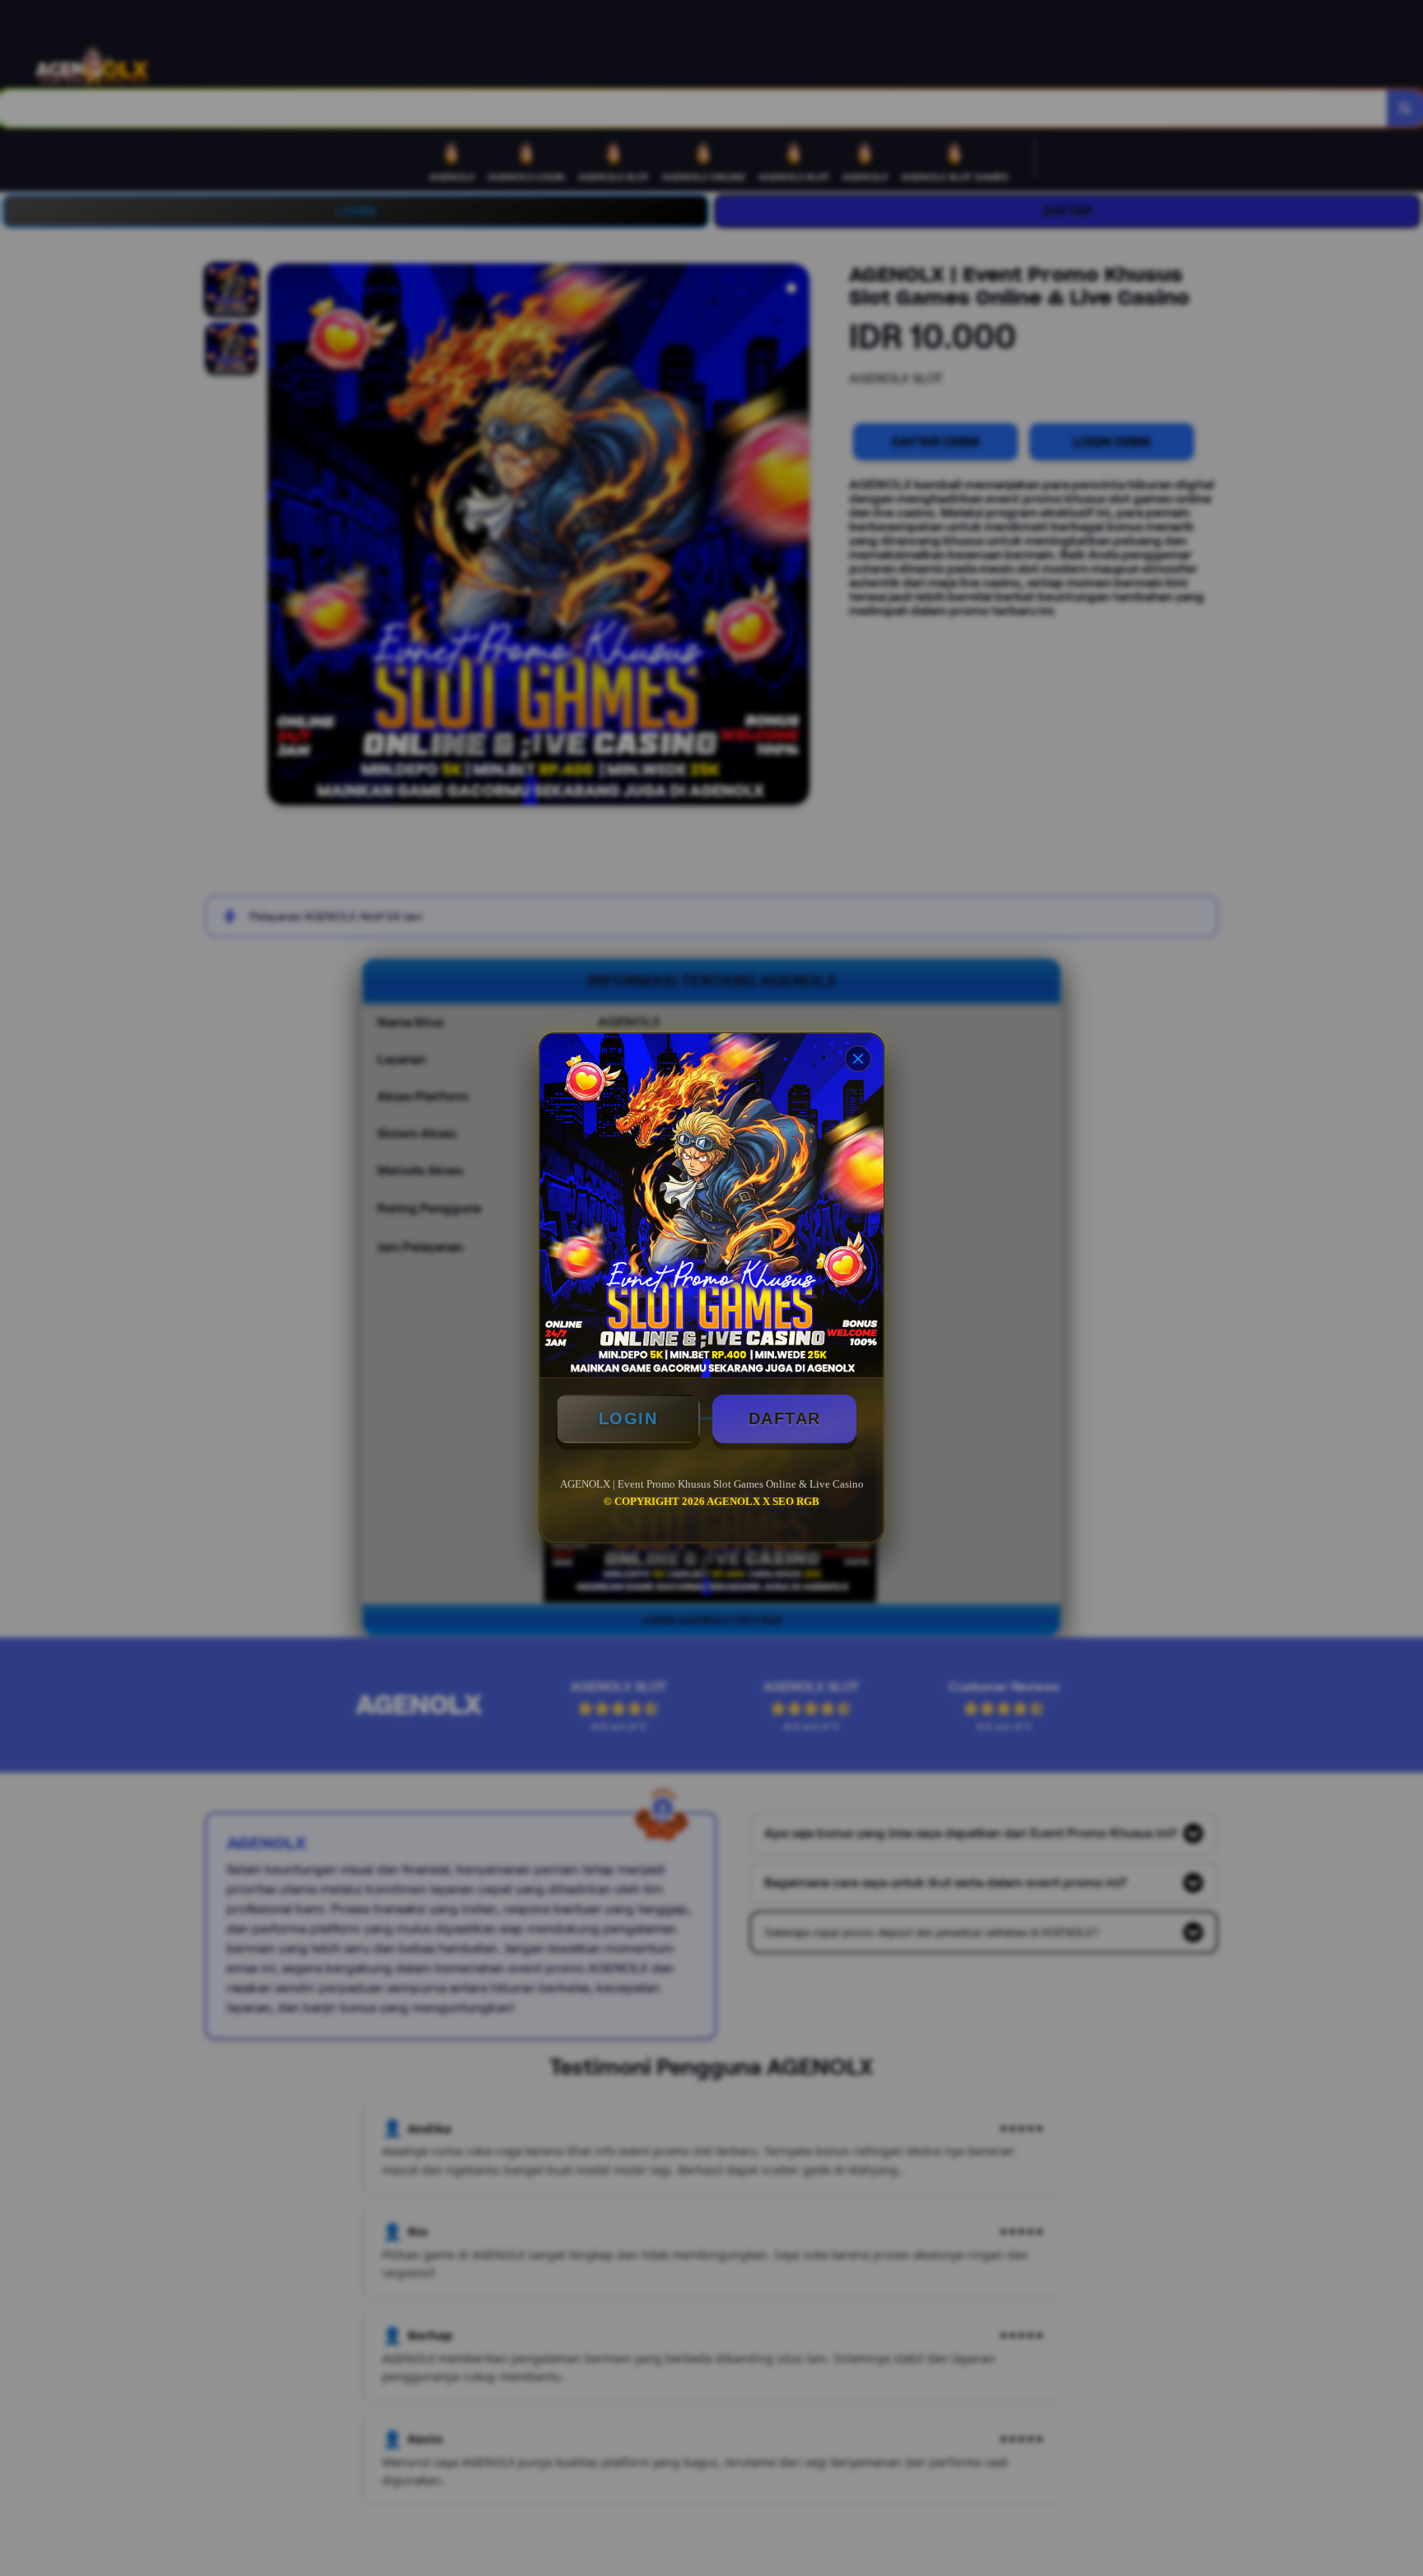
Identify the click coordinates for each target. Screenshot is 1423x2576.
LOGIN (628, 1418)
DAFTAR (785, 1418)
